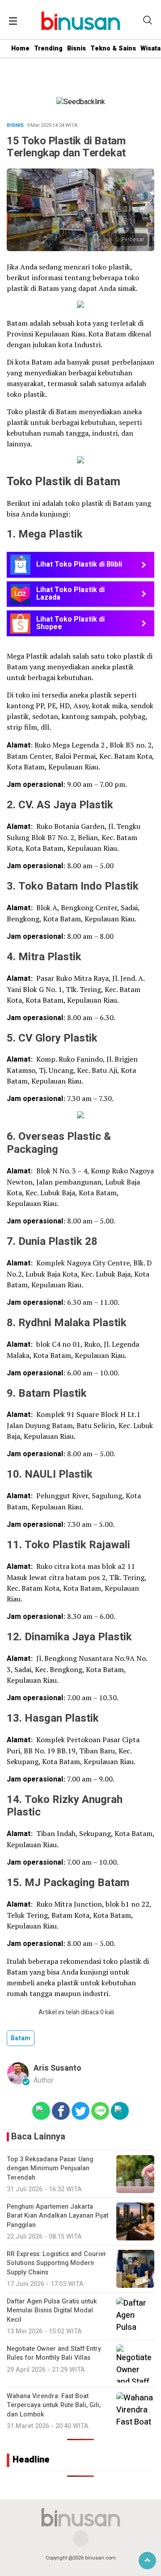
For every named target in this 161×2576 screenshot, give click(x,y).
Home (20, 48)
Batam (21, 2038)
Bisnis (76, 48)
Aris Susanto (57, 2068)
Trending (48, 48)
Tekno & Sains (113, 48)
